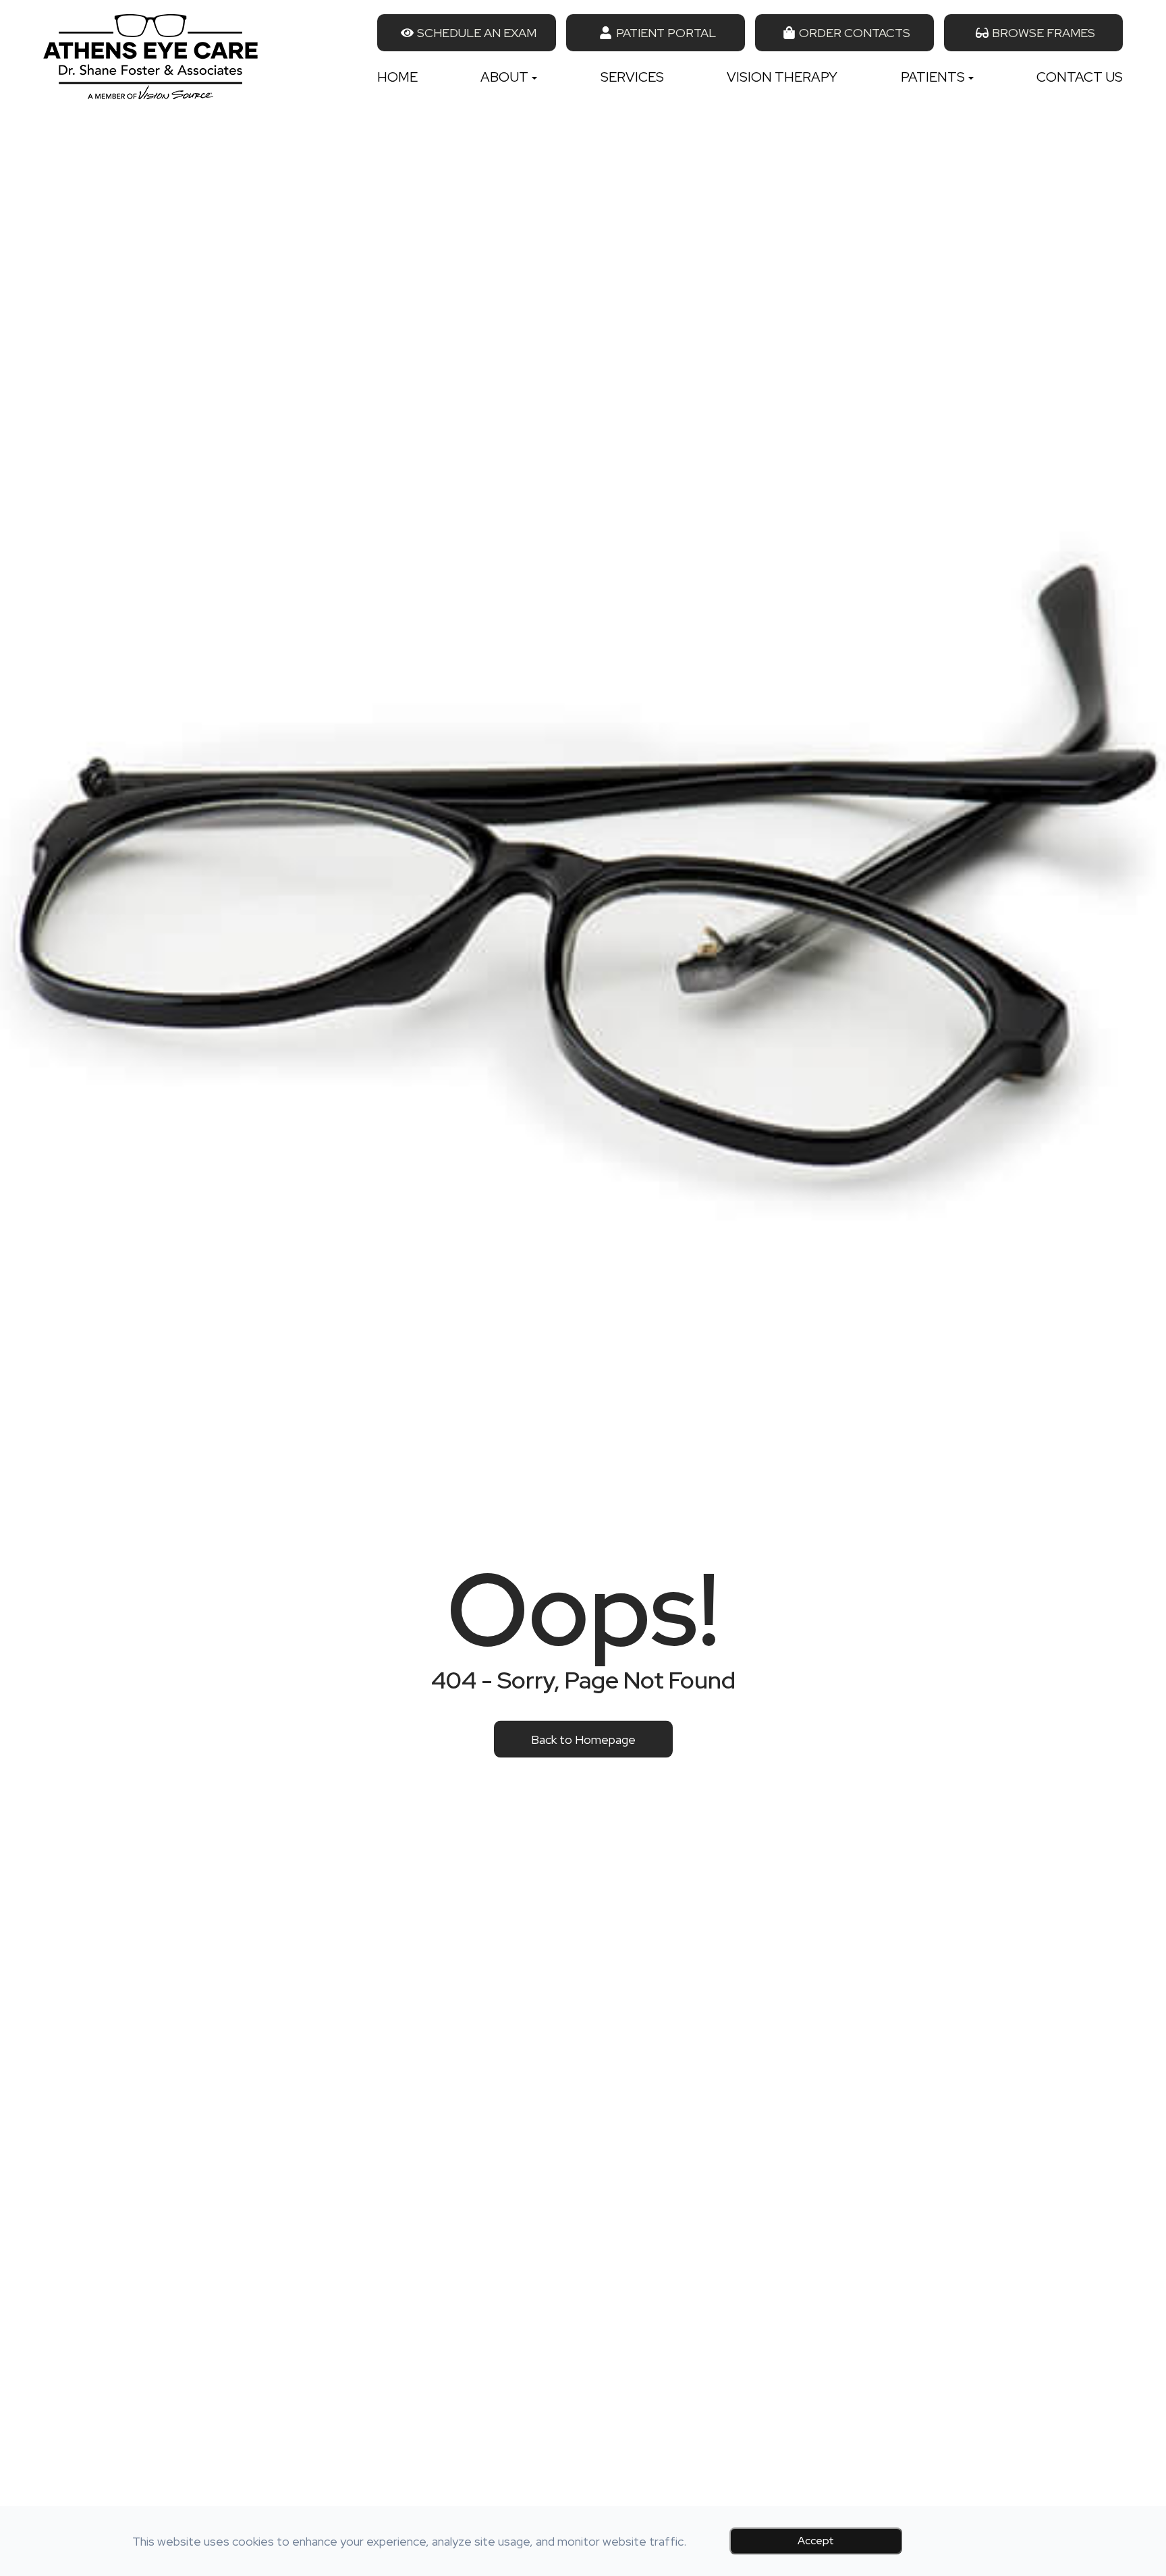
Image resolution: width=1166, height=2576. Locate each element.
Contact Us (1080, 77)
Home (397, 77)
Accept (816, 2541)
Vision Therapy (782, 77)
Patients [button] (933, 77)
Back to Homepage (583, 1739)
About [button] (504, 77)
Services (632, 77)
